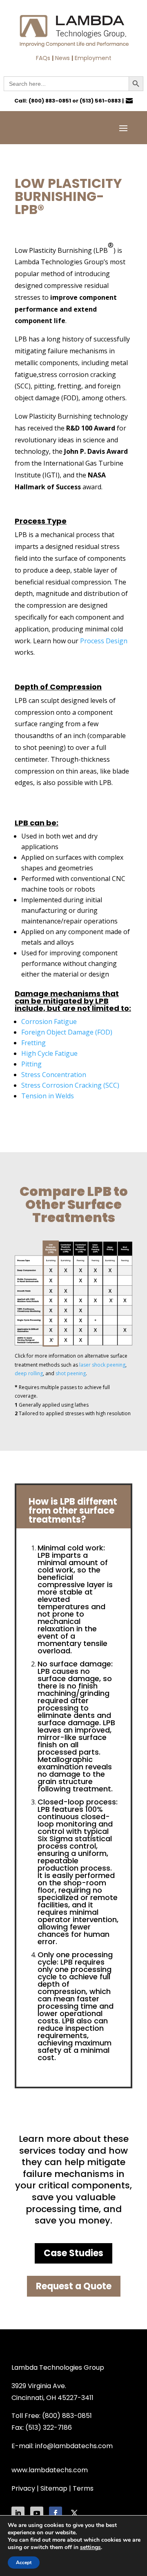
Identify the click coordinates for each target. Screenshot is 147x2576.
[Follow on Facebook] (56, 2513)
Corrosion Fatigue (49, 1021)
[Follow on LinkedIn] (18, 2513)
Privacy (23, 2488)
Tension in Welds (48, 1096)
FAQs (43, 58)
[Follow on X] (74, 2513)
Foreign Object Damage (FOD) (67, 1032)
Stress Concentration (54, 1075)
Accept (24, 2563)
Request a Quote (74, 2286)
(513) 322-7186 (49, 2428)
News (62, 58)
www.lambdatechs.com (50, 2470)
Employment (93, 58)
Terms (83, 2488)
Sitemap (54, 2488)
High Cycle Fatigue (49, 1053)
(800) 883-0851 (50, 101)
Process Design (104, 641)
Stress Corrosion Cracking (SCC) (70, 1085)
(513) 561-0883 (100, 101)
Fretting (33, 1043)
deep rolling (29, 1373)
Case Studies (73, 2253)
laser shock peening (102, 1365)
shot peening (71, 1373)
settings (90, 2547)
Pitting (31, 1064)
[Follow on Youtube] (37, 2513)
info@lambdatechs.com (74, 2446)
